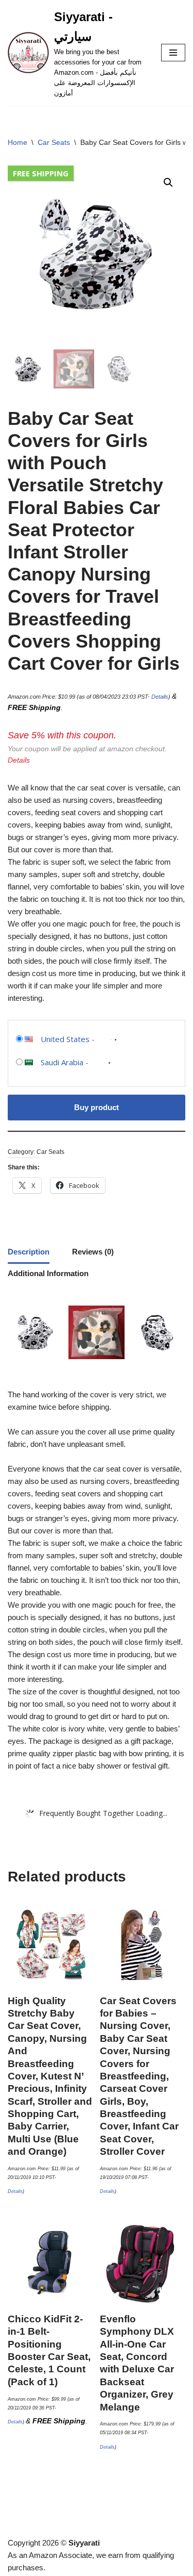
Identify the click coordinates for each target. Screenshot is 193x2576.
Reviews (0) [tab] (93, 1252)
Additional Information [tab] (48, 1273)
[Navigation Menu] (173, 53)
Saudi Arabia (62, 1062)
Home (17, 142)
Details (160, 697)
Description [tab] (29, 1252)
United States (65, 1039)
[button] (168, 183)
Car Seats (54, 142)
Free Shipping (41, 173)
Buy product (97, 1107)
